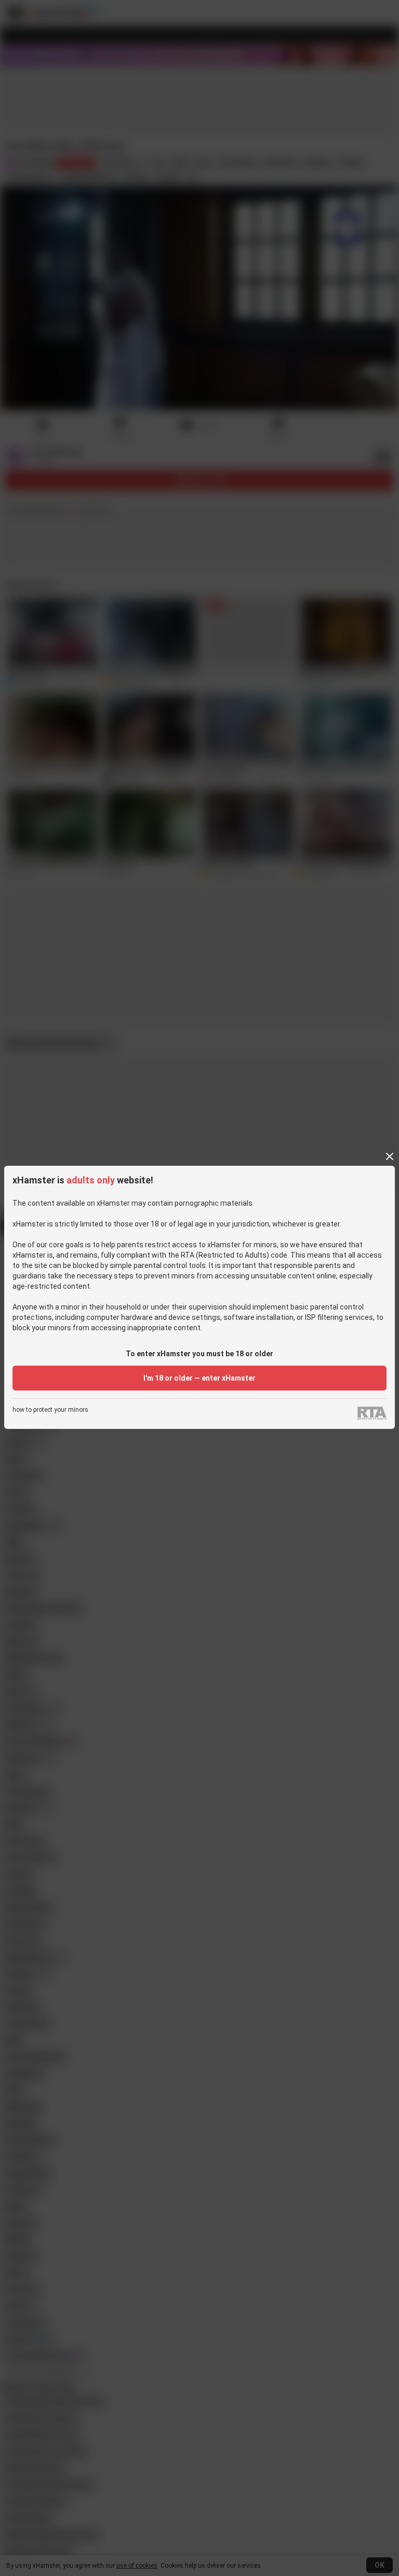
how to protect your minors (50, 1410)
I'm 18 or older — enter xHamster (199, 1378)
